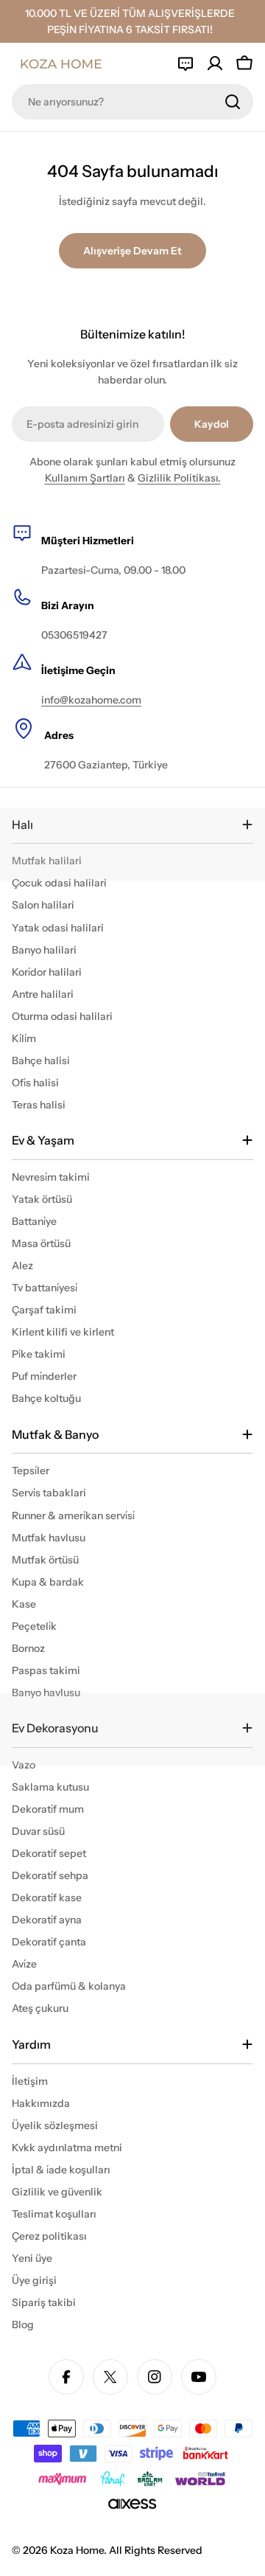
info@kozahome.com (91, 700)
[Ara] (233, 102)
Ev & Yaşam (43, 1140)
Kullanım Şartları (85, 478)
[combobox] (132, 102)
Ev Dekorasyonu (55, 1728)
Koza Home (77, 2550)
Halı (22, 824)
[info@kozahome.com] (185, 63)
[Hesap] (215, 63)
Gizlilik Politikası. (179, 478)
